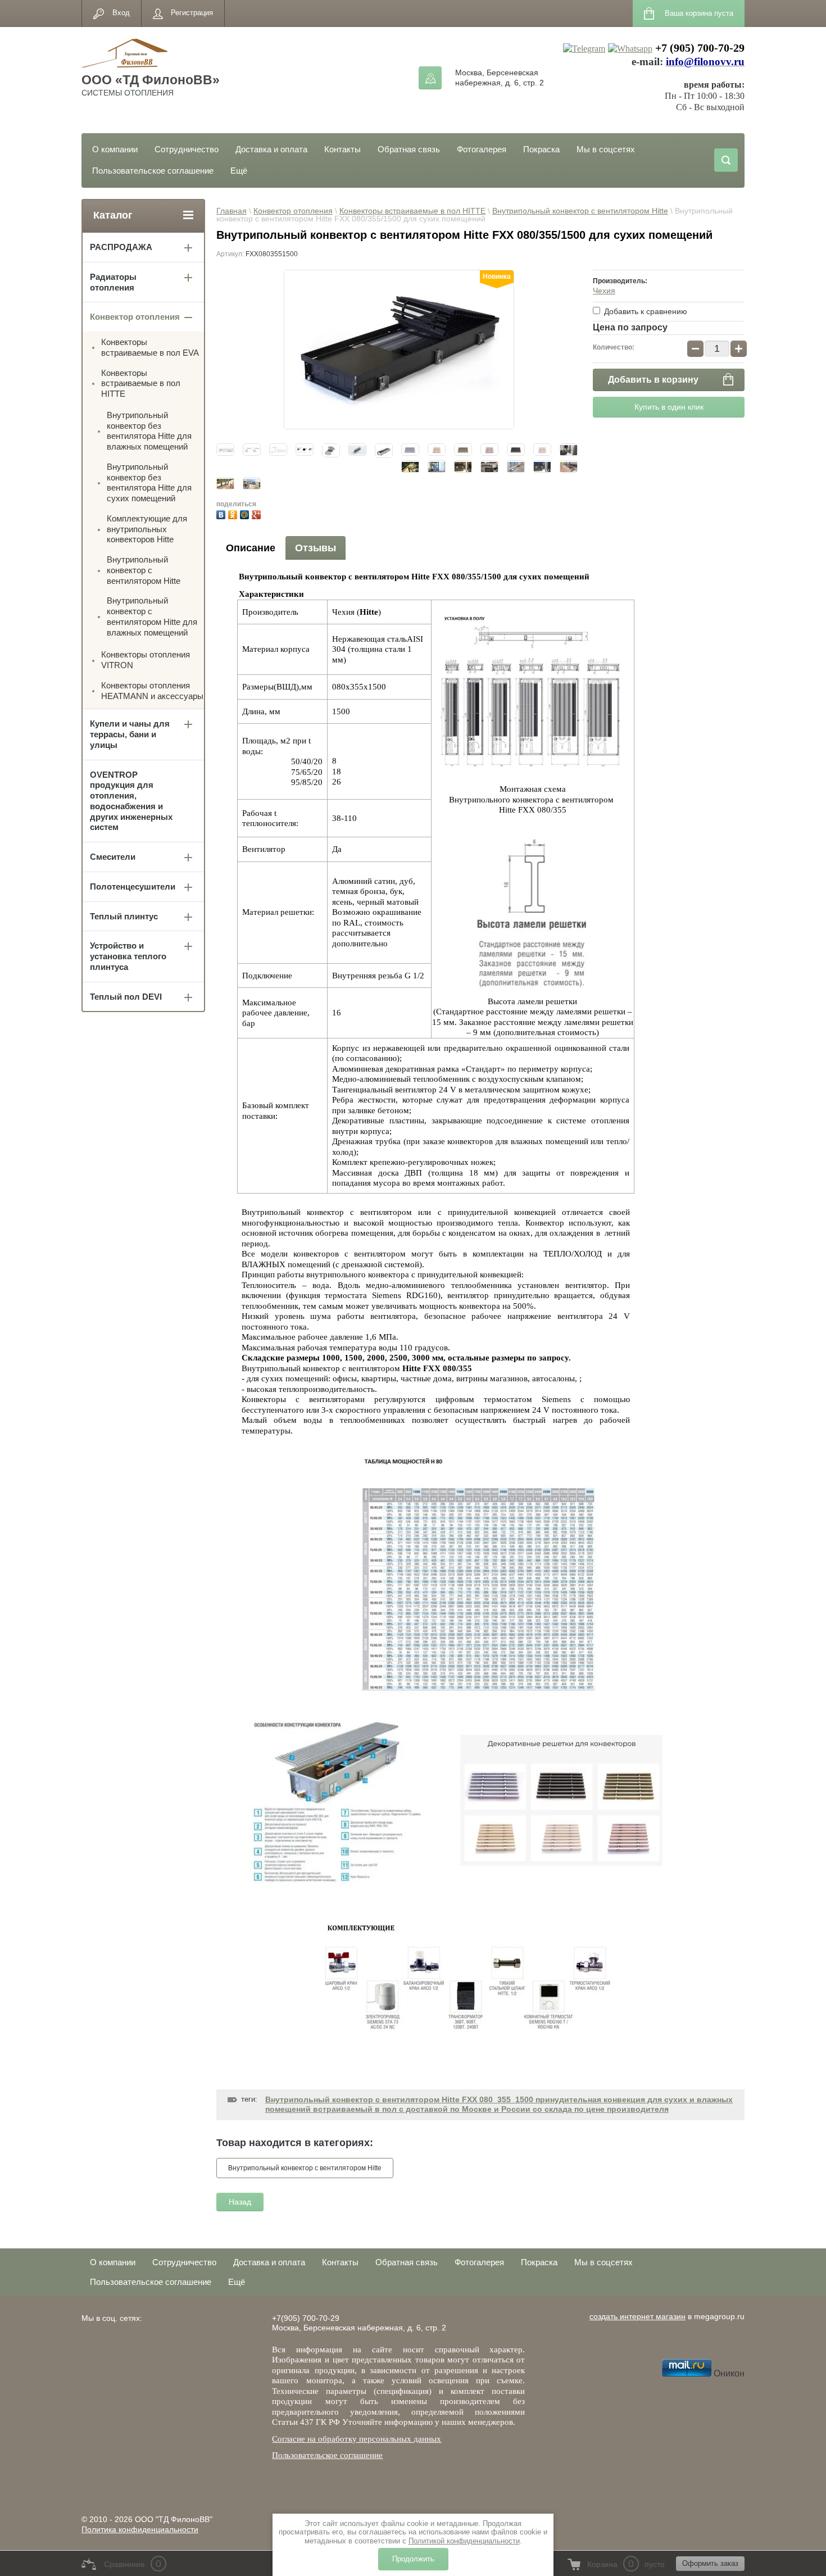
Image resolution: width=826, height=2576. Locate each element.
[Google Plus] (258, 513)
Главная (232, 211)
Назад (240, 2202)
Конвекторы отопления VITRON (146, 660)
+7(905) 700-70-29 (306, 2318)
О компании (115, 149)
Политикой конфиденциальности (464, 2541)
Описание (251, 548)
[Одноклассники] (234, 513)
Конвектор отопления (293, 211)
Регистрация (192, 13)
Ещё (239, 171)
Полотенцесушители (133, 886)
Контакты (342, 149)
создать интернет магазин (637, 2316)
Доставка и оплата (271, 149)
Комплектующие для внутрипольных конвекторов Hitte (147, 529)
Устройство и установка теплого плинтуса (128, 956)
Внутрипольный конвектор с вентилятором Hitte (580, 211)
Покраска (541, 149)
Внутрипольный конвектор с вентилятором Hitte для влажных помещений (152, 616)
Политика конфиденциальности (140, 2529)
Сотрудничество (187, 149)
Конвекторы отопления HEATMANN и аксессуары (152, 691)
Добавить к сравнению (645, 311)
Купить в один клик (669, 407)
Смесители (113, 857)
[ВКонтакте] (222, 513)
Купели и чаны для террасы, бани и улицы (130, 734)
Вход (121, 13)
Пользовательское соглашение (153, 171)
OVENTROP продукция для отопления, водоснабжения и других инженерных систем (131, 801)
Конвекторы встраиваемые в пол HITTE (412, 211)
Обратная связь (409, 149)
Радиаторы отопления (113, 282)
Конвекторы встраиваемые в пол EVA (150, 347)
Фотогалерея (482, 149)
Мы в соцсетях (606, 149)
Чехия (604, 291)
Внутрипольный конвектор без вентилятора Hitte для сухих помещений (149, 482)
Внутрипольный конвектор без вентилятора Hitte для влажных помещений (149, 431)
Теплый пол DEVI (126, 997)
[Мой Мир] (246, 513)
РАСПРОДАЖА (121, 247)
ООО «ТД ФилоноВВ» (151, 80)
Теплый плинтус (124, 916)
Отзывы (316, 548)
